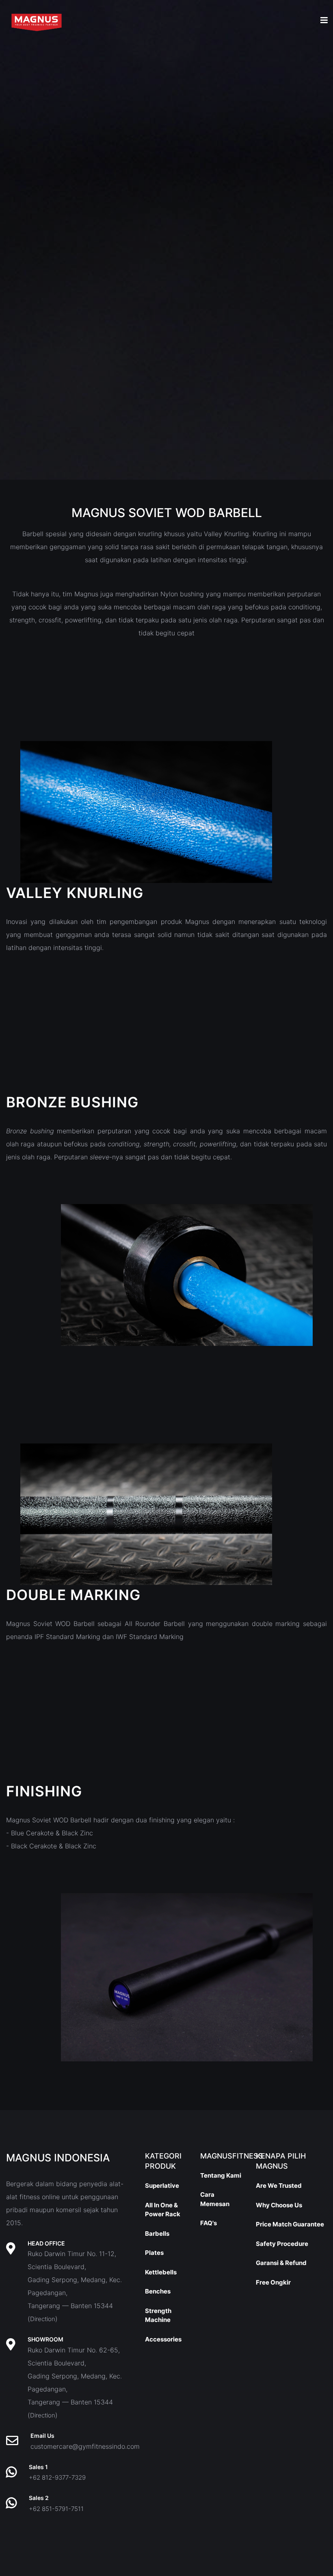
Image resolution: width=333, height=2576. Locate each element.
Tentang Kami (221, 2175)
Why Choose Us (279, 2205)
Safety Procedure (282, 2244)
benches (158, 2291)
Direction (43, 2319)
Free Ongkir (273, 2282)
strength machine (158, 2315)
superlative (162, 2186)
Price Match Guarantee (290, 2224)
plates (154, 2253)
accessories (163, 2339)
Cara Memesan (215, 2199)
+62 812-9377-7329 (57, 2477)
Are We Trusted (279, 2186)
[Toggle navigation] (324, 20)
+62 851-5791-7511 (56, 2509)
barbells (157, 2234)
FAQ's (209, 2223)
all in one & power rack (163, 2210)
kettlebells (161, 2272)
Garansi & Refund (281, 2263)
